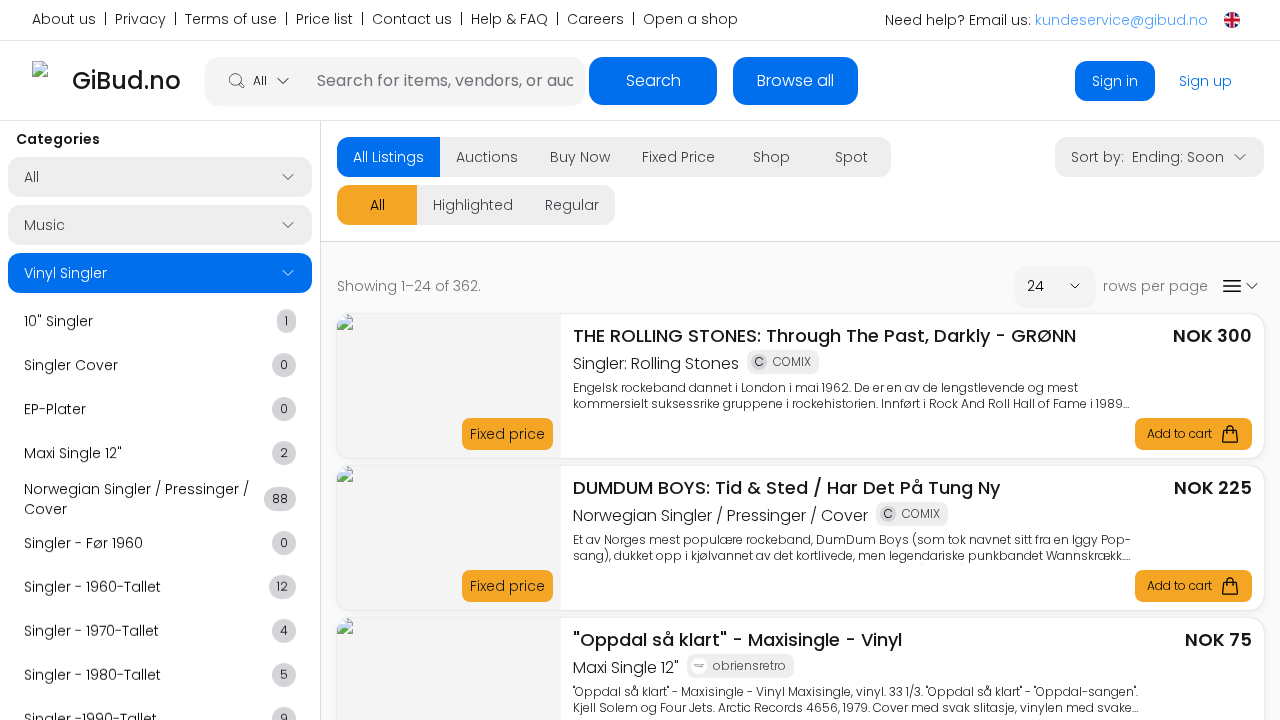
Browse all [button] (795, 80)
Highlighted (473, 205)
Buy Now (580, 157)
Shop (771, 157)
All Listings (388, 157)
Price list (324, 20)
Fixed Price (678, 157)
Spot (851, 157)
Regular (572, 205)
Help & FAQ (509, 20)
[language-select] (1232, 20)
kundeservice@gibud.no (1121, 20)
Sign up (1205, 81)
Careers (595, 20)
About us (64, 20)
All (377, 205)
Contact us (412, 20)
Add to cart (1179, 433)
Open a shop (690, 20)
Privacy (140, 20)
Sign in (1115, 81)
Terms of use (231, 20)
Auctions (487, 157)
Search (653, 80)
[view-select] (1240, 286)
